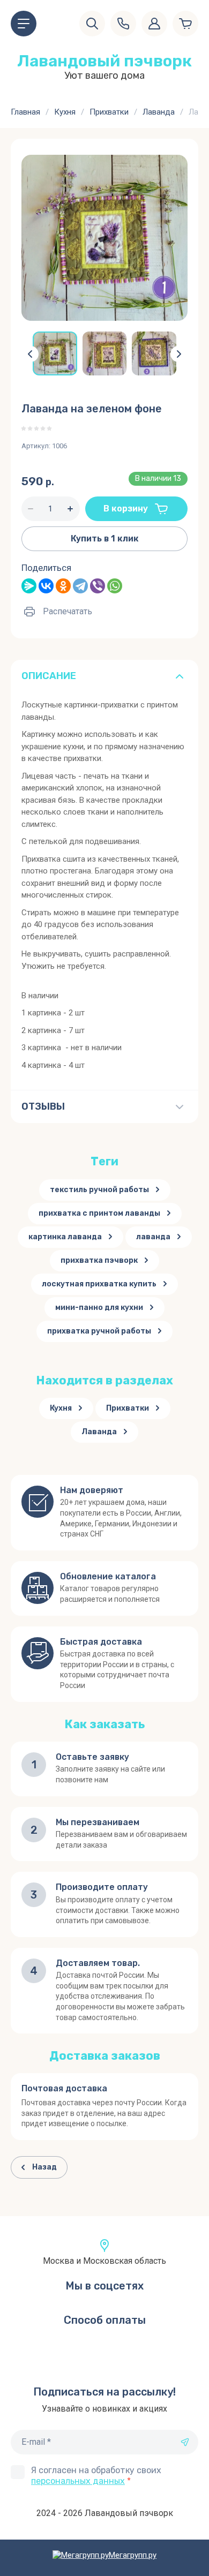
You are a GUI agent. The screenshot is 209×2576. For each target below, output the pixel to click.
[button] (24, 24)
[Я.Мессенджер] (29, 586)
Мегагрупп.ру (133, 2555)
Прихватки (109, 112)
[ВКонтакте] (46, 586)
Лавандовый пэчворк (104, 61)
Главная (25, 112)
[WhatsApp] (115, 586)
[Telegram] (80, 586)
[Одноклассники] (63, 586)
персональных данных (78, 2481)
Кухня (65, 112)
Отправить (185, 2442)
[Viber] (98, 586)
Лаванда (159, 112)
